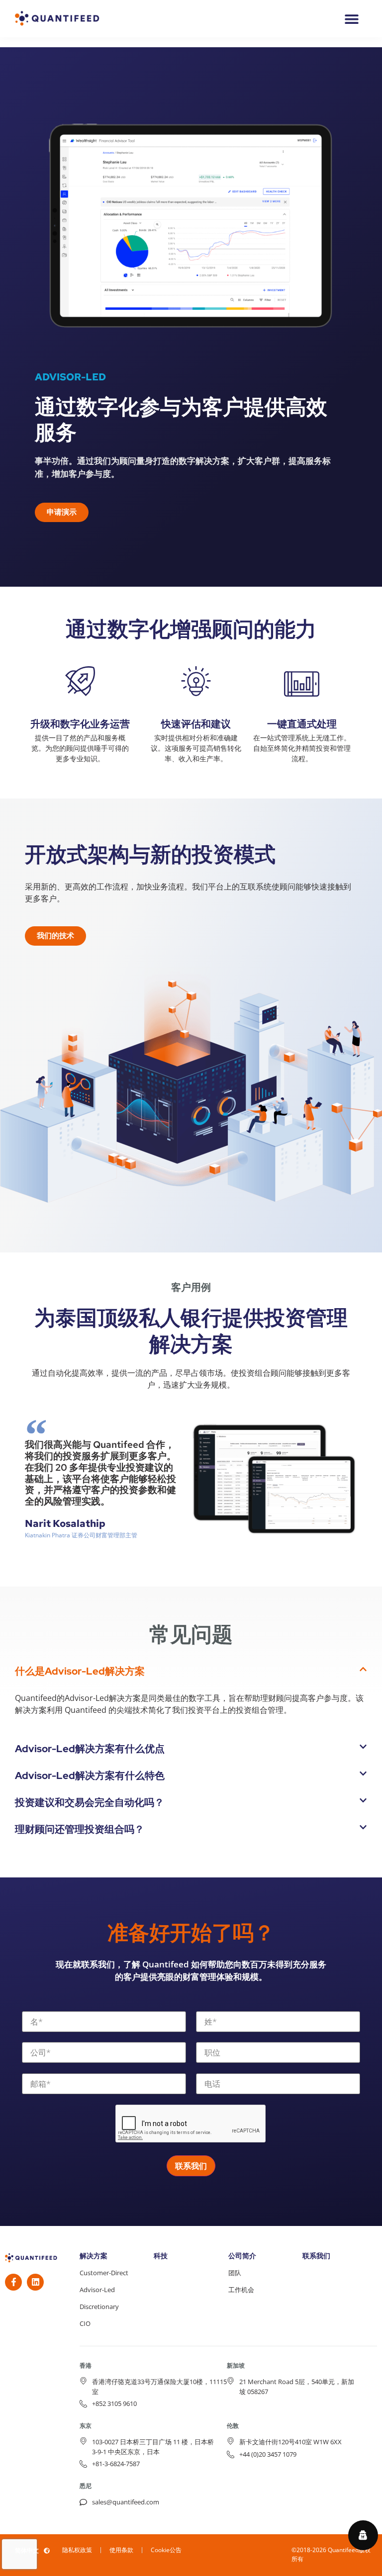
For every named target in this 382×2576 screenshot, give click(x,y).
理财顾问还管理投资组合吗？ (80, 1829)
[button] (191, 1671)
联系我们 (316, 2256)
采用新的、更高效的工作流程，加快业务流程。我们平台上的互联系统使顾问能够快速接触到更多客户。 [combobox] (188, 892)
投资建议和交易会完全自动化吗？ (90, 1802)
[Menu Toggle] (352, 19)
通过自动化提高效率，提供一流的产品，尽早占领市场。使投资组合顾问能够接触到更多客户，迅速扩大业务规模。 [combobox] (191, 1379)
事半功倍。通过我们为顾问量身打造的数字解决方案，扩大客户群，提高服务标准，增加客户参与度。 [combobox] (183, 467)
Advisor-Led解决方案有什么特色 (90, 1776)
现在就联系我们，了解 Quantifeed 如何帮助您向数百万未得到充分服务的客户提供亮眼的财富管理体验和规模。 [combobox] (191, 1971)
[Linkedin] (35, 2282)
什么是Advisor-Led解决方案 (80, 1671)
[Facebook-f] (13, 2282)
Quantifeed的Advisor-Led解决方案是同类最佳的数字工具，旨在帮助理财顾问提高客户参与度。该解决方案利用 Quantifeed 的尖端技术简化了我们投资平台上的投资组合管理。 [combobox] (189, 1704)
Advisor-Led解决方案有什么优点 (90, 1749)
